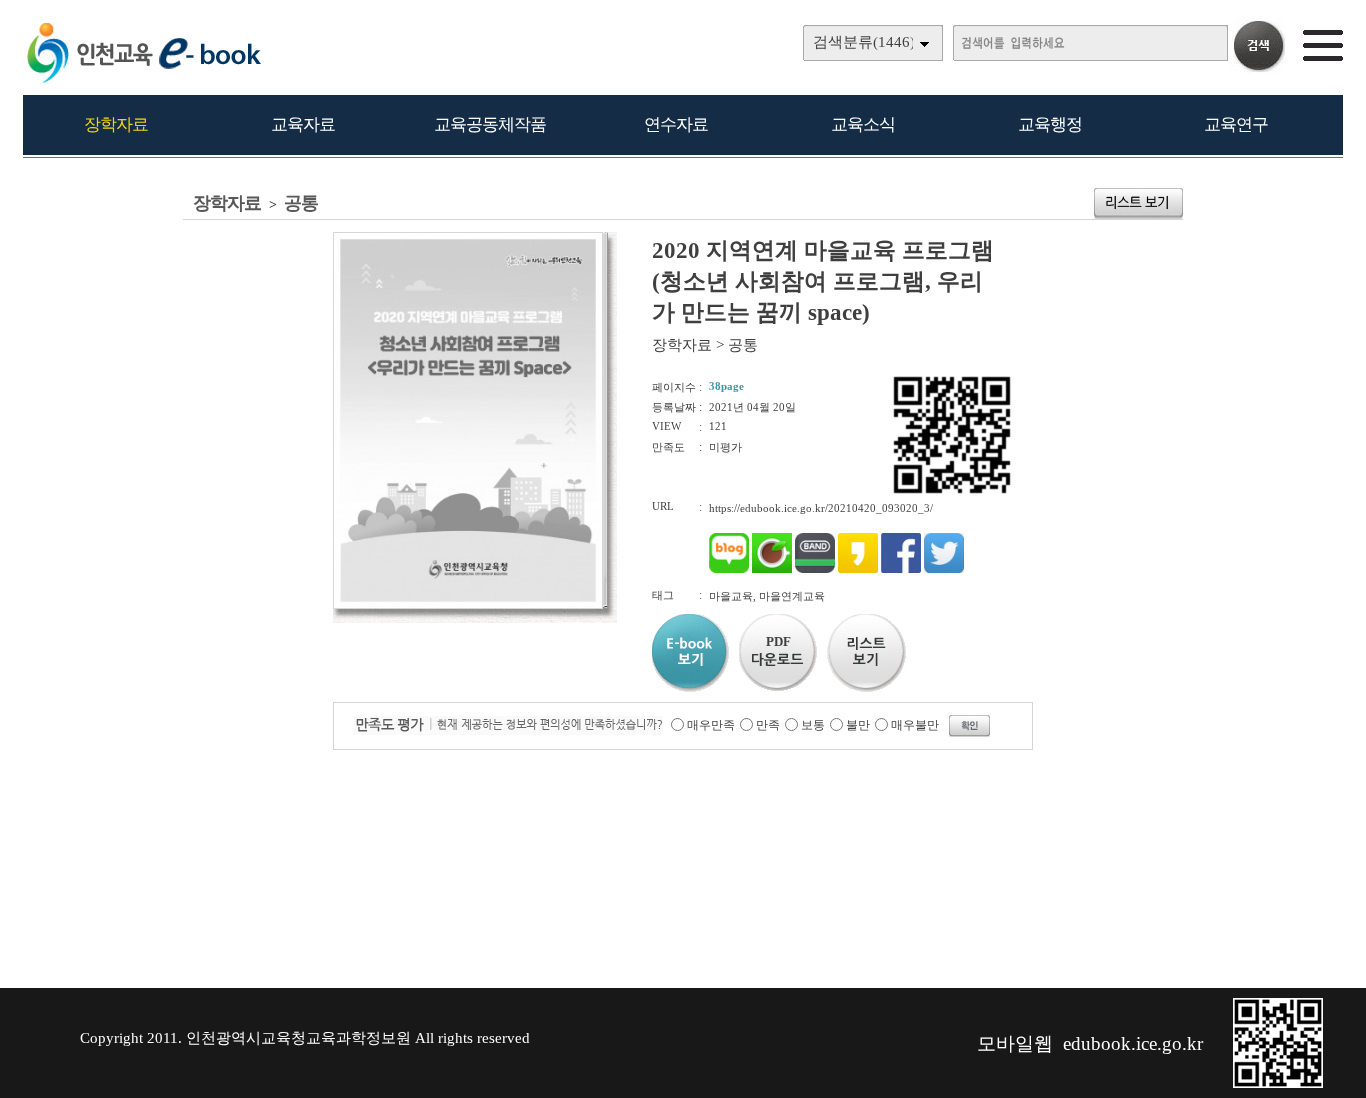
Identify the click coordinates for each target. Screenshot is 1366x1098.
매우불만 (915, 725)
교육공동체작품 (490, 124)
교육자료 (303, 124)
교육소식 (863, 124)
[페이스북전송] (901, 569)
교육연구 (1236, 124)
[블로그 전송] (729, 569)
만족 (768, 725)
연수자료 (676, 124)
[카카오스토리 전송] (858, 569)
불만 (858, 725)
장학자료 (116, 124)
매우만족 (711, 725)
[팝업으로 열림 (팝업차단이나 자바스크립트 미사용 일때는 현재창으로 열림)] (468, 605)
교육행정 (1050, 124)
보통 (813, 725)
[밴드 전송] (815, 569)
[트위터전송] (944, 569)
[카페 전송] (772, 569)
